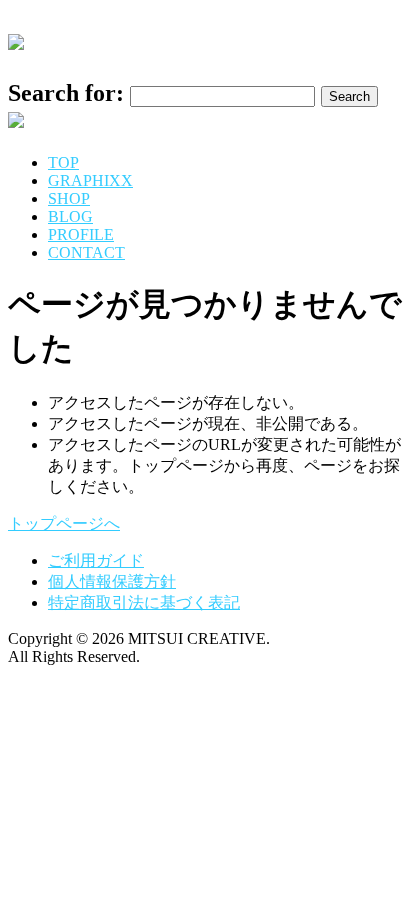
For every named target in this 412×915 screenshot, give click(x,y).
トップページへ (64, 523)
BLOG (70, 216)
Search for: (66, 93)
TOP (63, 162)
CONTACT (86, 252)
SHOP (69, 198)
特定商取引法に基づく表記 (144, 602)
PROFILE (81, 234)
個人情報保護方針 (112, 581)
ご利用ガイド (96, 560)
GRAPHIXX (90, 180)
